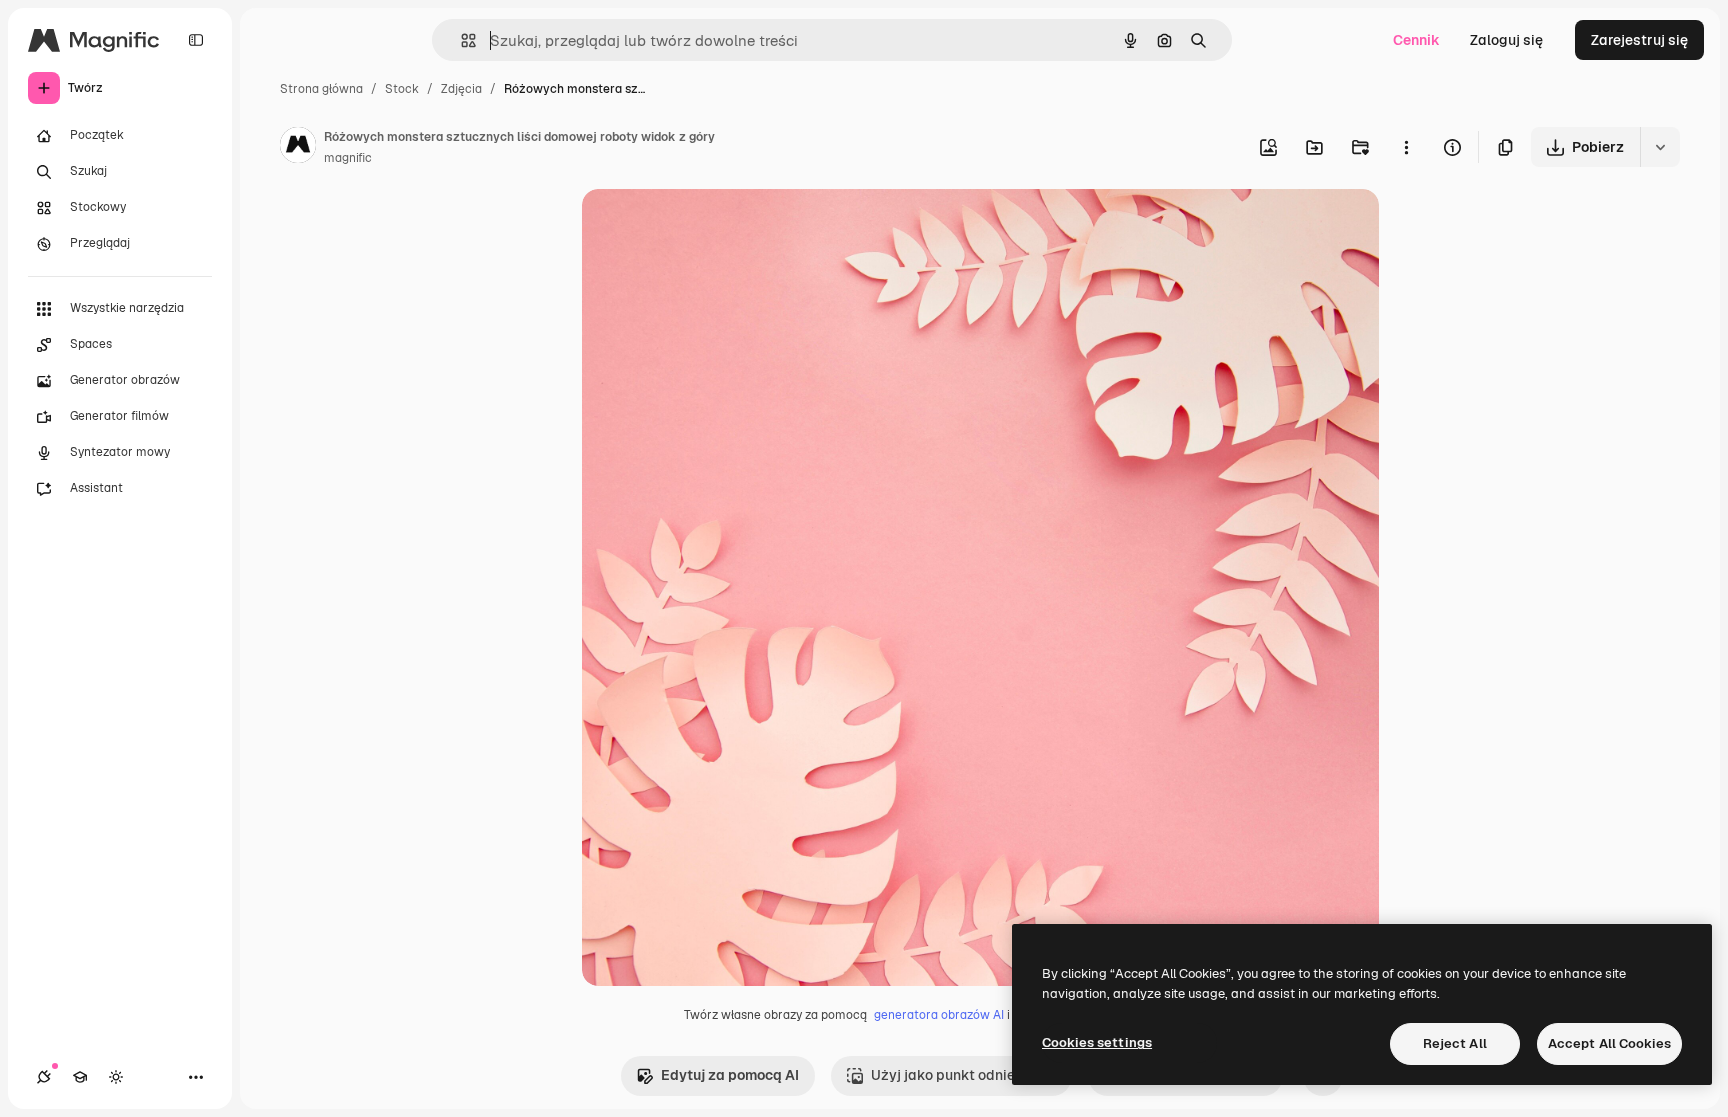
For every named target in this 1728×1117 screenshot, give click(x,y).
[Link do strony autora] (298, 148)
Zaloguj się (1506, 40)
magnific (348, 158)
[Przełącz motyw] (116, 1077)
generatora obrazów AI (939, 1015)
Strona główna (321, 89)
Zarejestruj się (1639, 40)
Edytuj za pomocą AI (730, 1075)
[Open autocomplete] (460, 40)
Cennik (1416, 40)
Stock (402, 89)
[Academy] (80, 1077)
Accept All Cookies (1609, 1043)
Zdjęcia (461, 89)
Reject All (1455, 1043)
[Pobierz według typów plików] (1660, 147)
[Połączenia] (44, 1077)
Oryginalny (720, 227)
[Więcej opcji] (1406, 147)
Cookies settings (1097, 1042)
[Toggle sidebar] (196, 40)
